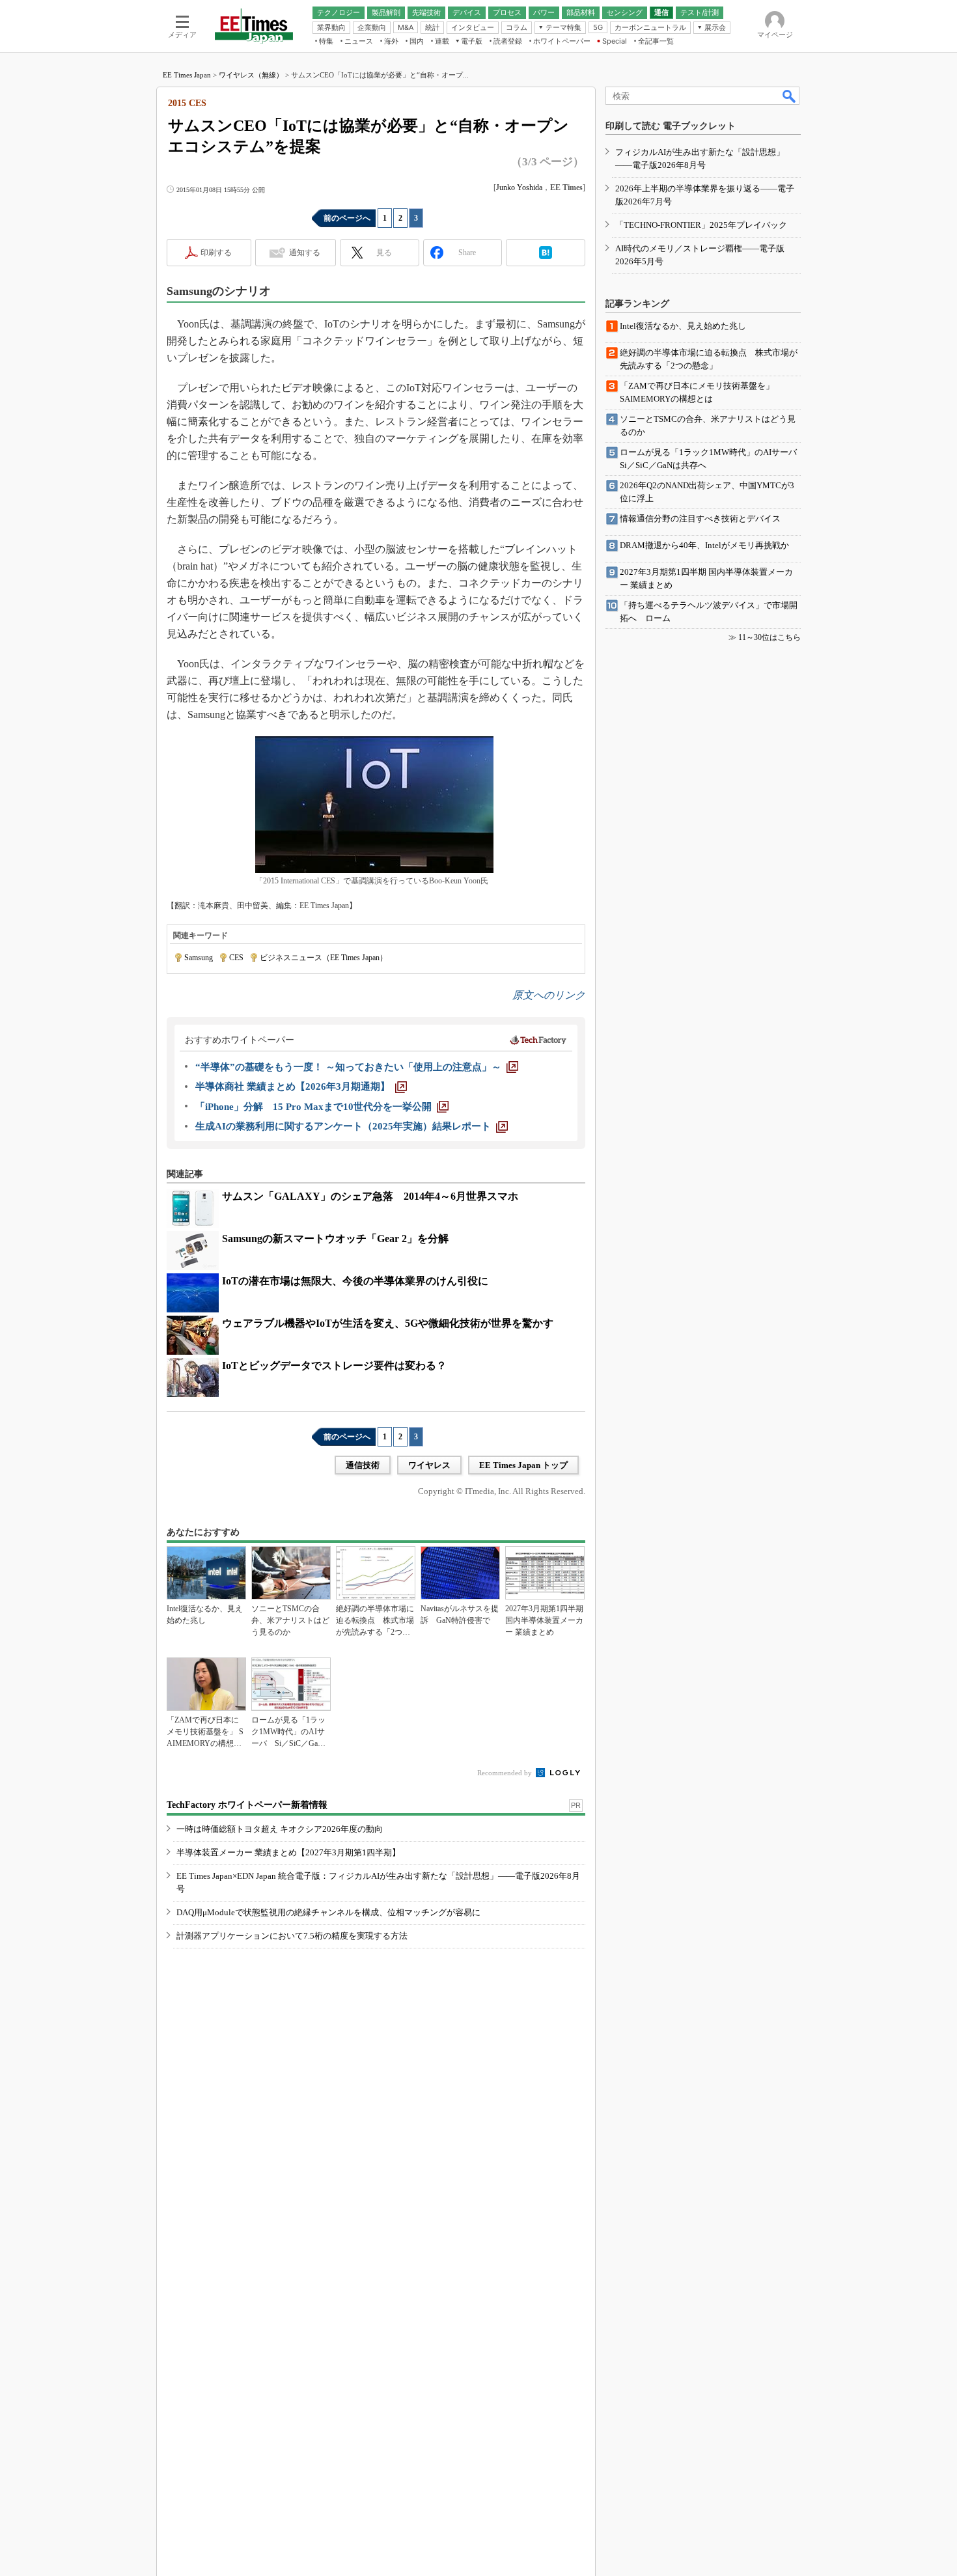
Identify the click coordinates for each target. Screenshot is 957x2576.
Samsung (199, 958)
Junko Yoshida (519, 187)
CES (236, 958)
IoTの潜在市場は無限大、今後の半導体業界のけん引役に (355, 1281)
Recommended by (506, 1773)
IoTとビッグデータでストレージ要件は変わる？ (334, 1365)
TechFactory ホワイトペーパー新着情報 (247, 1805)
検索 (790, 96)
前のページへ (347, 218)
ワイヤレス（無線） (251, 75)
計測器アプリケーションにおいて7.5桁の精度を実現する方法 (292, 1936)
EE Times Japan (187, 75)
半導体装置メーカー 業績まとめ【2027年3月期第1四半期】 (288, 1852)
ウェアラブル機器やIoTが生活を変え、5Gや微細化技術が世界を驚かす (388, 1323)
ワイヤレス (429, 1465)
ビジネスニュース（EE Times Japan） (324, 958)
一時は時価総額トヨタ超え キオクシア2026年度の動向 (280, 1829)
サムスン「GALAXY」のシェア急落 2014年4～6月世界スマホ (370, 1196)
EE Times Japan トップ (523, 1465)
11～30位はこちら (770, 637)
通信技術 (363, 1465)
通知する (305, 253)
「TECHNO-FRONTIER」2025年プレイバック (701, 225)
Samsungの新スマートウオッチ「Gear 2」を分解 (335, 1239)
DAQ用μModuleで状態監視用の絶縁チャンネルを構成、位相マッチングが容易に (328, 1912)
